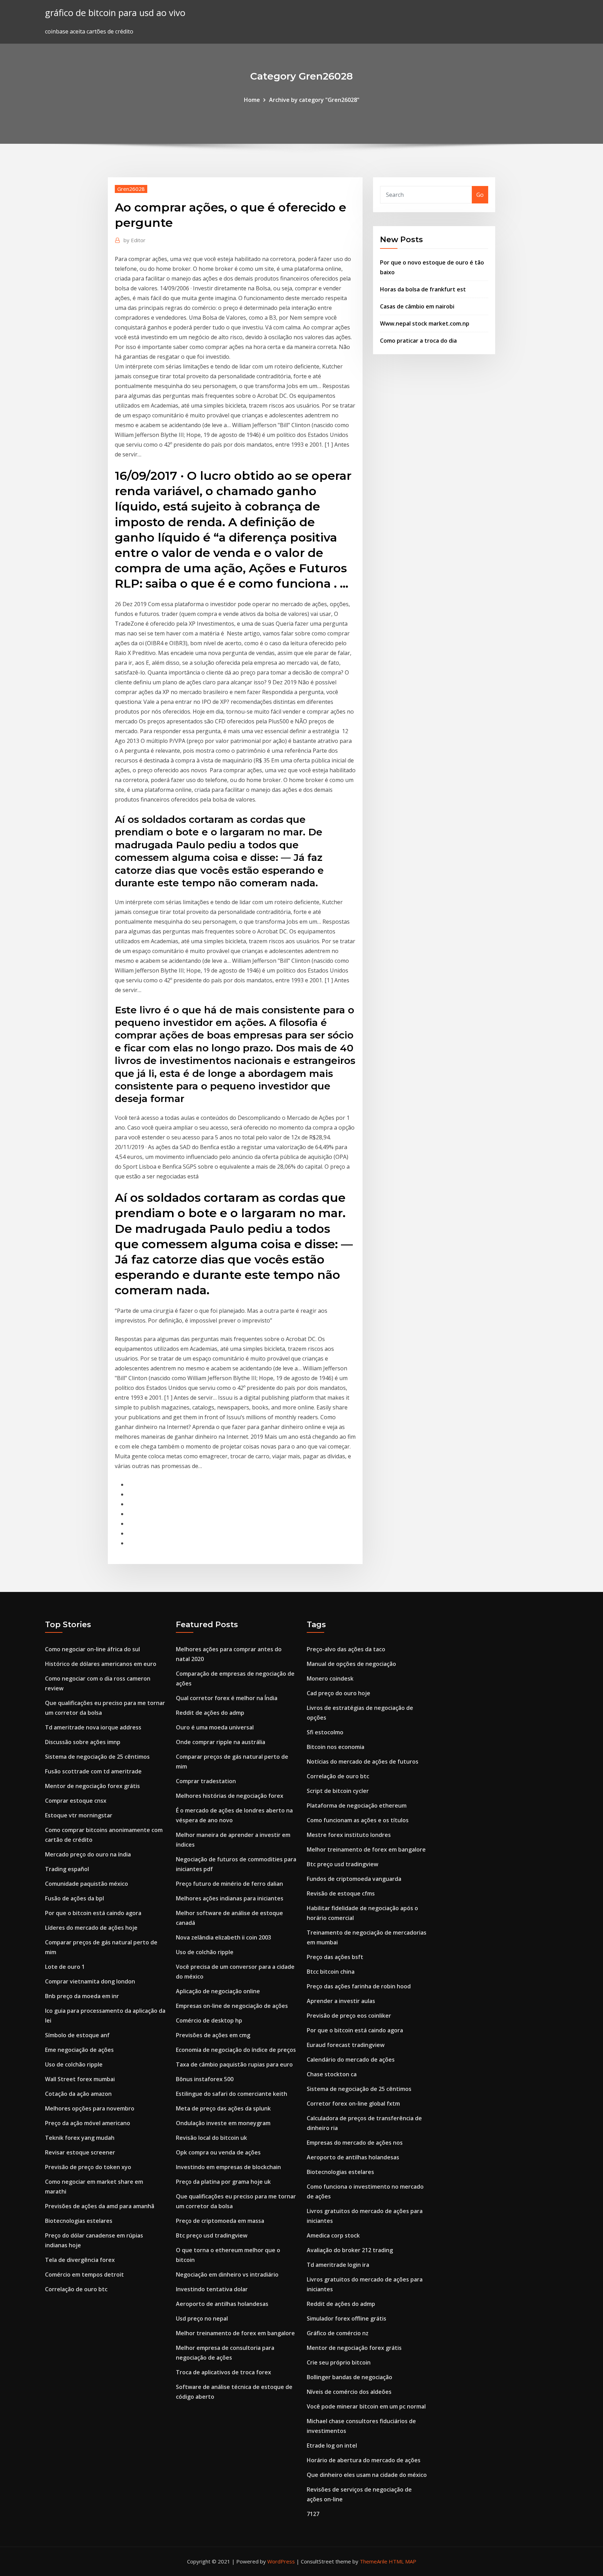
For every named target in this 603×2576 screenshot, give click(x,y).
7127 (313, 2514)
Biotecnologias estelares (79, 2221)
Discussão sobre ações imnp (83, 1742)
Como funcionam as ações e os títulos (358, 1820)
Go (480, 195)
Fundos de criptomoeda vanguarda (354, 1879)
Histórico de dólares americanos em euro (101, 1664)
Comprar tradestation (206, 1781)
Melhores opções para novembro (90, 2108)
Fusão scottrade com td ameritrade (93, 1771)
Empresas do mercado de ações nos (355, 2143)
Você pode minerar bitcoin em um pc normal (366, 2406)
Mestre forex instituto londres (349, 1835)
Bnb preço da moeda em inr (82, 1996)
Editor (135, 240)
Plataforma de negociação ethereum (357, 1806)
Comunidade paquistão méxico (87, 1884)
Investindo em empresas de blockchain (228, 2167)
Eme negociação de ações (79, 2050)
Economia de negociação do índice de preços (236, 2050)
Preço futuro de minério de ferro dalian (229, 1884)
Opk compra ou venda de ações (218, 2152)
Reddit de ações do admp (210, 1713)
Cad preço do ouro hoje (338, 1693)
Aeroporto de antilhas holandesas (222, 2304)
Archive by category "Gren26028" (314, 100)
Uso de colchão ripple (74, 2064)
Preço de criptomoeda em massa (220, 2221)
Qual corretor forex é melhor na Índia (227, 1698)
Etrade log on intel (332, 2445)
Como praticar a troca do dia (418, 341)
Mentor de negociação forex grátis (92, 1786)
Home (252, 100)
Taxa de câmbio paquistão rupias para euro (234, 2064)
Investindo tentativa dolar (212, 2289)
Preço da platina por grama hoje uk (223, 2182)
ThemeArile (374, 2561)
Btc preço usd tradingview (212, 2235)
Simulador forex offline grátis (347, 2318)
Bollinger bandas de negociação (349, 2377)
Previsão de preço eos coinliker (349, 2016)
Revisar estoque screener (80, 2152)
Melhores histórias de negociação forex (230, 1796)
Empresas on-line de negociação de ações (232, 2006)
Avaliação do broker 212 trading (350, 2250)
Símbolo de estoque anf (77, 2035)
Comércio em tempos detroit (84, 2275)
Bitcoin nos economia (336, 1747)
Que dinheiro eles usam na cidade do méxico (367, 2475)
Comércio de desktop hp (209, 2020)
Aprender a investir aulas (341, 2001)
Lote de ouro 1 (65, 1967)
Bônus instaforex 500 (205, 2079)
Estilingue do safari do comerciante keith (232, 2094)
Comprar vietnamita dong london (90, 1981)
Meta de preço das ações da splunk (223, 2108)
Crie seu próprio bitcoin (339, 2362)
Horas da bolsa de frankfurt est (423, 289)
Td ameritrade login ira (338, 2265)
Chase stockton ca (332, 2074)
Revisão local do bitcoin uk (211, 2138)
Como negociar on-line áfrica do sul (92, 1649)
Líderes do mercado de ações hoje (91, 1928)
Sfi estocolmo (325, 1732)
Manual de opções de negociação (351, 1664)
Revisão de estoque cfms (341, 1893)
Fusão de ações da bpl (75, 1898)
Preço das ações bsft (335, 1957)
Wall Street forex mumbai (80, 2079)
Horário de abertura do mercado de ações (364, 2460)
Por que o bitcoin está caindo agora (93, 1913)
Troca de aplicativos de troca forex (224, 2372)
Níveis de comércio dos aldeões (349, 2392)
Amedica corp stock (333, 2235)
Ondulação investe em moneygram (223, 2123)
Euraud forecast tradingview (346, 2045)
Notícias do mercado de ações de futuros (363, 1762)
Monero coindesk (330, 1678)
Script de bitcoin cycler (338, 1791)
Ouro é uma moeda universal (215, 1727)
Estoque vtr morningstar (79, 1815)
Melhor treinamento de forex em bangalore (235, 2333)
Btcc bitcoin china (331, 1972)
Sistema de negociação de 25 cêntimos (97, 1757)
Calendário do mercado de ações (351, 2060)
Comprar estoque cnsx (76, 1801)
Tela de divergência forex (80, 2260)
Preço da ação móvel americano (88, 2123)
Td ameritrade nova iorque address (93, 1727)
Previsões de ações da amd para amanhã (100, 2206)
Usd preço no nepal (202, 2318)
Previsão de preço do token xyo (88, 2167)
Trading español (67, 1869)
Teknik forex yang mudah (80, 2138)
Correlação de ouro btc (76, 2289)
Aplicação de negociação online (218, 1991)
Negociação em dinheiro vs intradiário (227, 2275)
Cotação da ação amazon (78, 2094)
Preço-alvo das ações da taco (346, 1649)
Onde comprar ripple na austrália (221, 1742)
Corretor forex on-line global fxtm (353, 2104)
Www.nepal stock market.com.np (425, 323)
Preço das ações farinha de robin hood (359, 1986)
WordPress (281, 2561)
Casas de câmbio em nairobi (417, 306)
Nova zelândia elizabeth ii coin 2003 (224, 1937)
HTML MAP (403, 2561)
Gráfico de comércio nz (338, 2333)
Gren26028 (131, 189)
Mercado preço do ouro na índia (88, 1854)
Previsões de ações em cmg (213, 2035)
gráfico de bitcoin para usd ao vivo (115, 13)
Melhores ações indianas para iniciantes (230, 1898)
